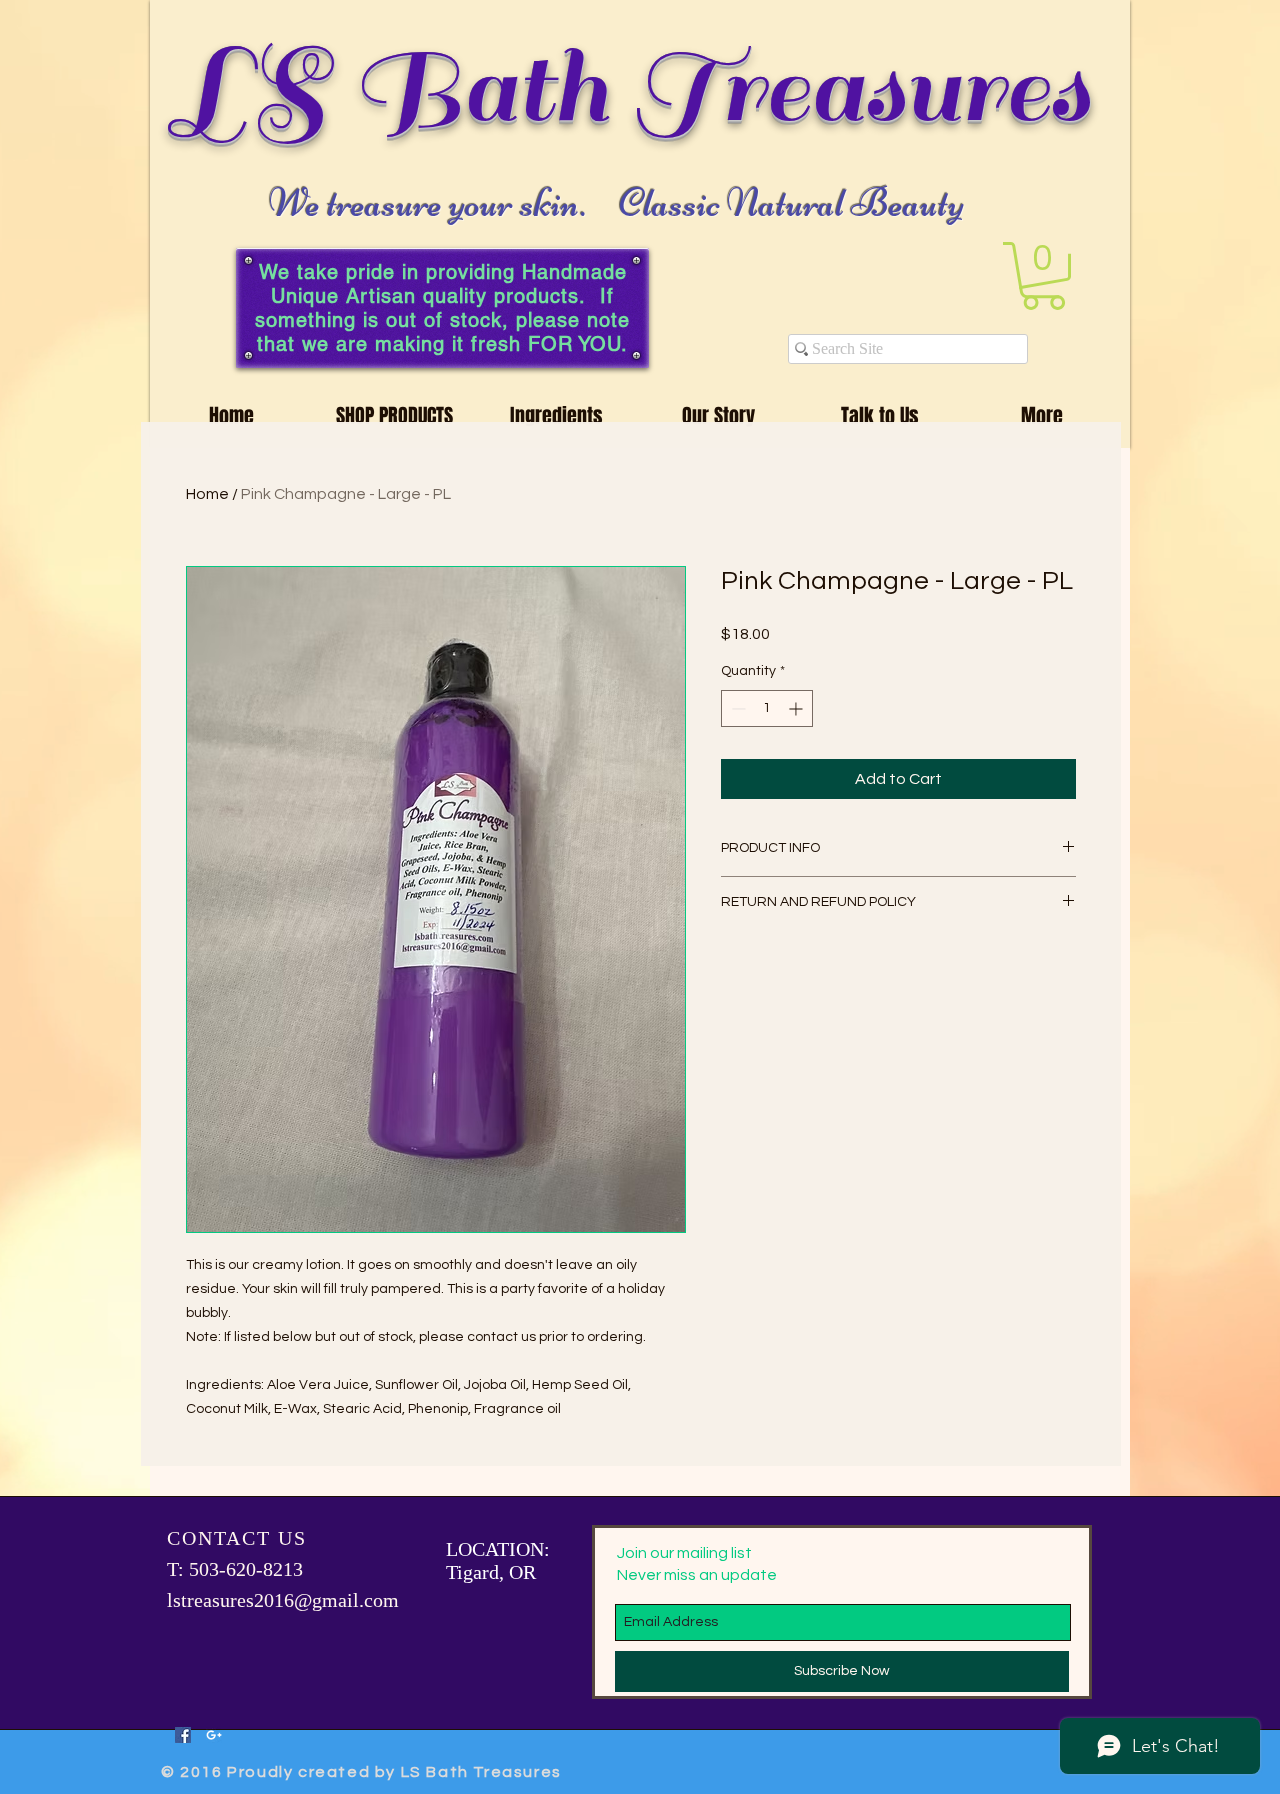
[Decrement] (736, 708)
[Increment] (797, 708)
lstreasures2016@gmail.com (283, 1600)
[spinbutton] (767, 708)
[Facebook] (183, 1735)
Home (207, 494)
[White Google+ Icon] (214, 1735)
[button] (1043, 276)
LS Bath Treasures (633, 88)
